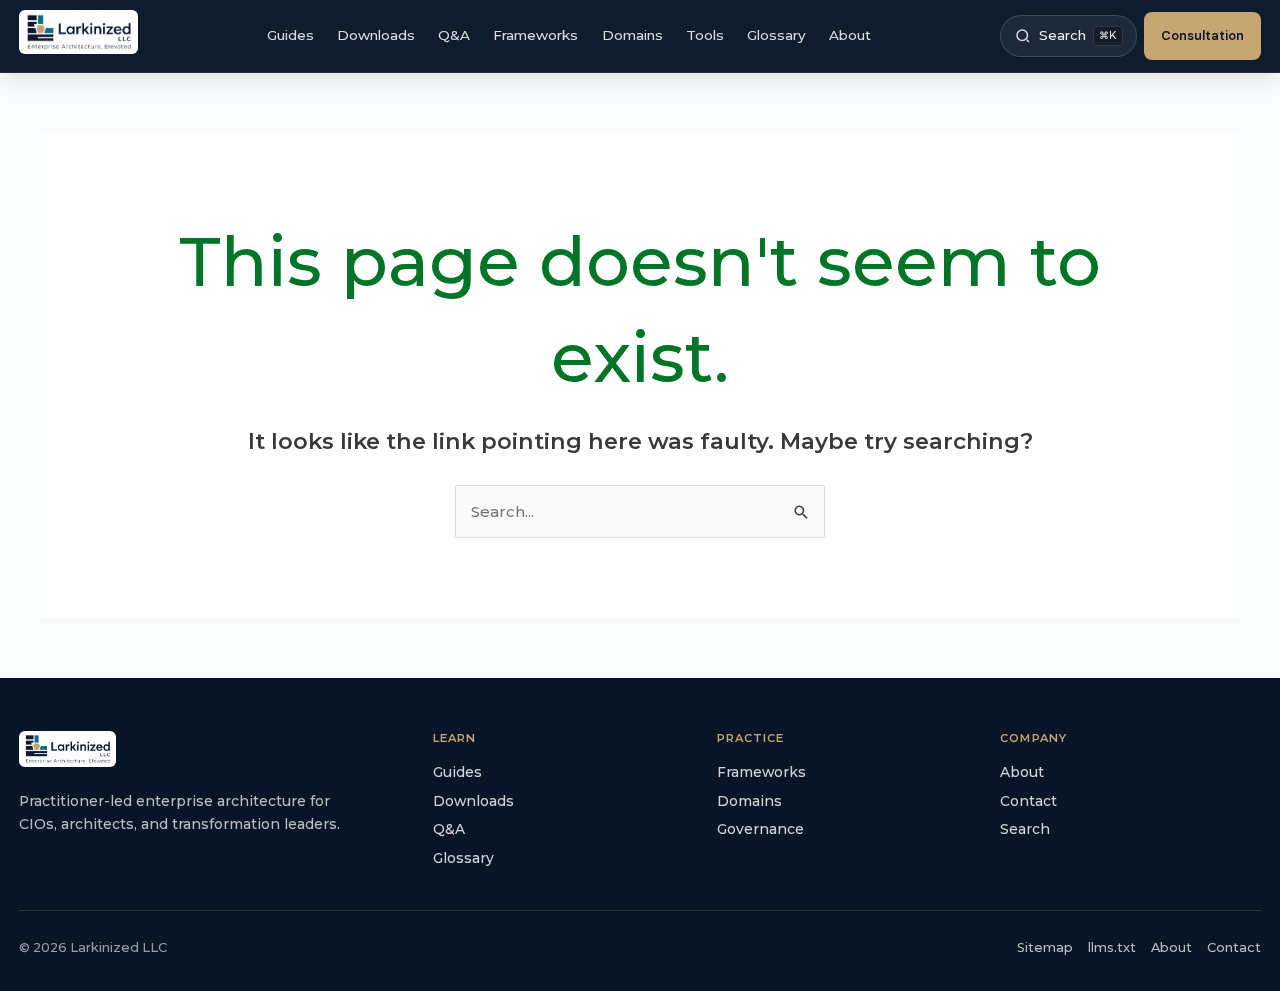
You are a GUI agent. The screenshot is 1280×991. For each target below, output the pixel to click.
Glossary (776, 35)
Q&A (454, 35)
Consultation (1202, 35)
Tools (705, 35)
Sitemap (1045, 947)
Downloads (376, 35)
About (850, 35)
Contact (1028, 801)
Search (1025, 829)
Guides (290, 35)
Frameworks (535, 35)
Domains (632, 35)
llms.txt (1112, 947)
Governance (760, 829)
